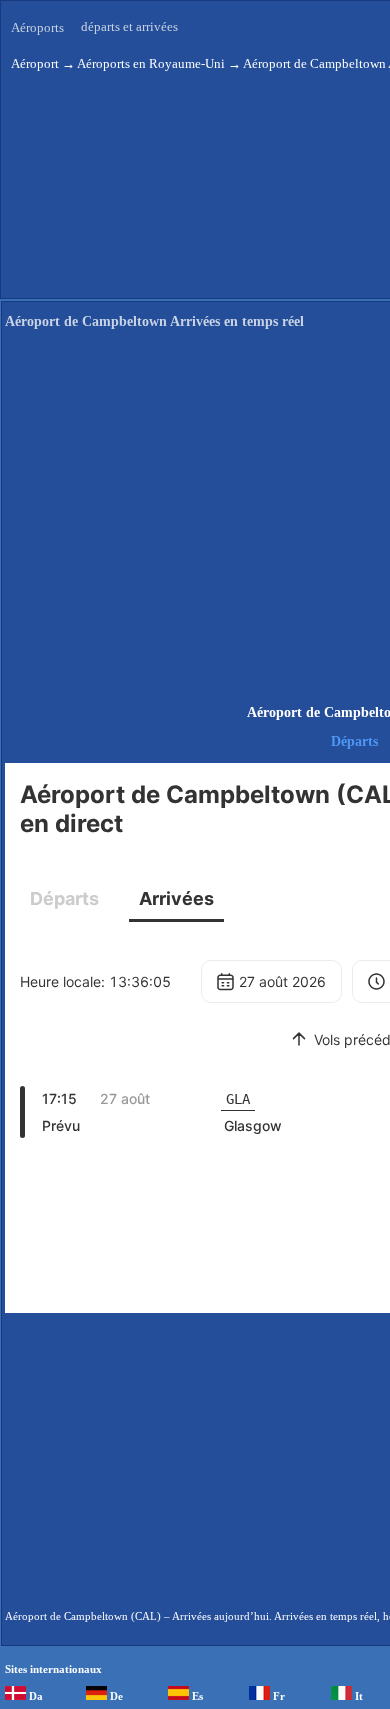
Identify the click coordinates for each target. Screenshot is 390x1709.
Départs (354, 741)
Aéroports (37, 27)
